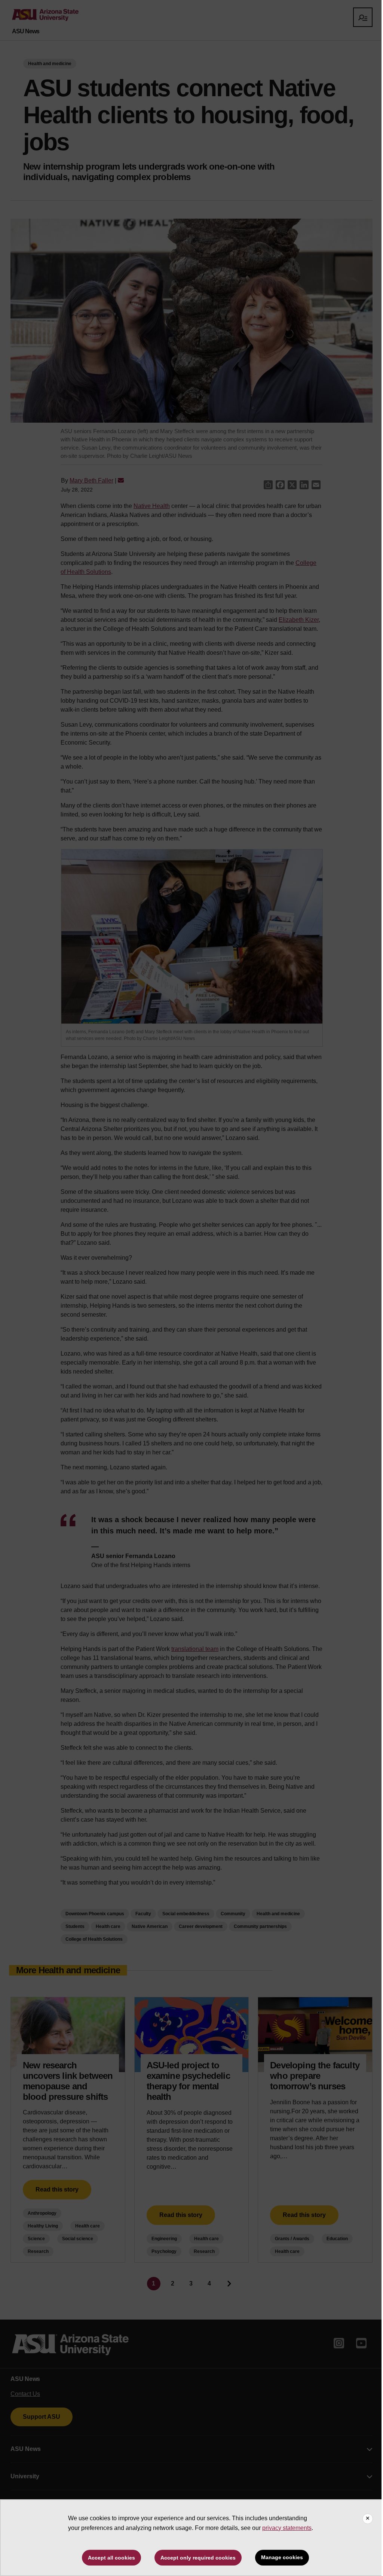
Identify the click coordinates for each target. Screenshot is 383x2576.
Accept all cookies (111, 2558)
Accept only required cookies (198, 2558)
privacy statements (287, 2528)
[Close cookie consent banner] (368, 2519)
